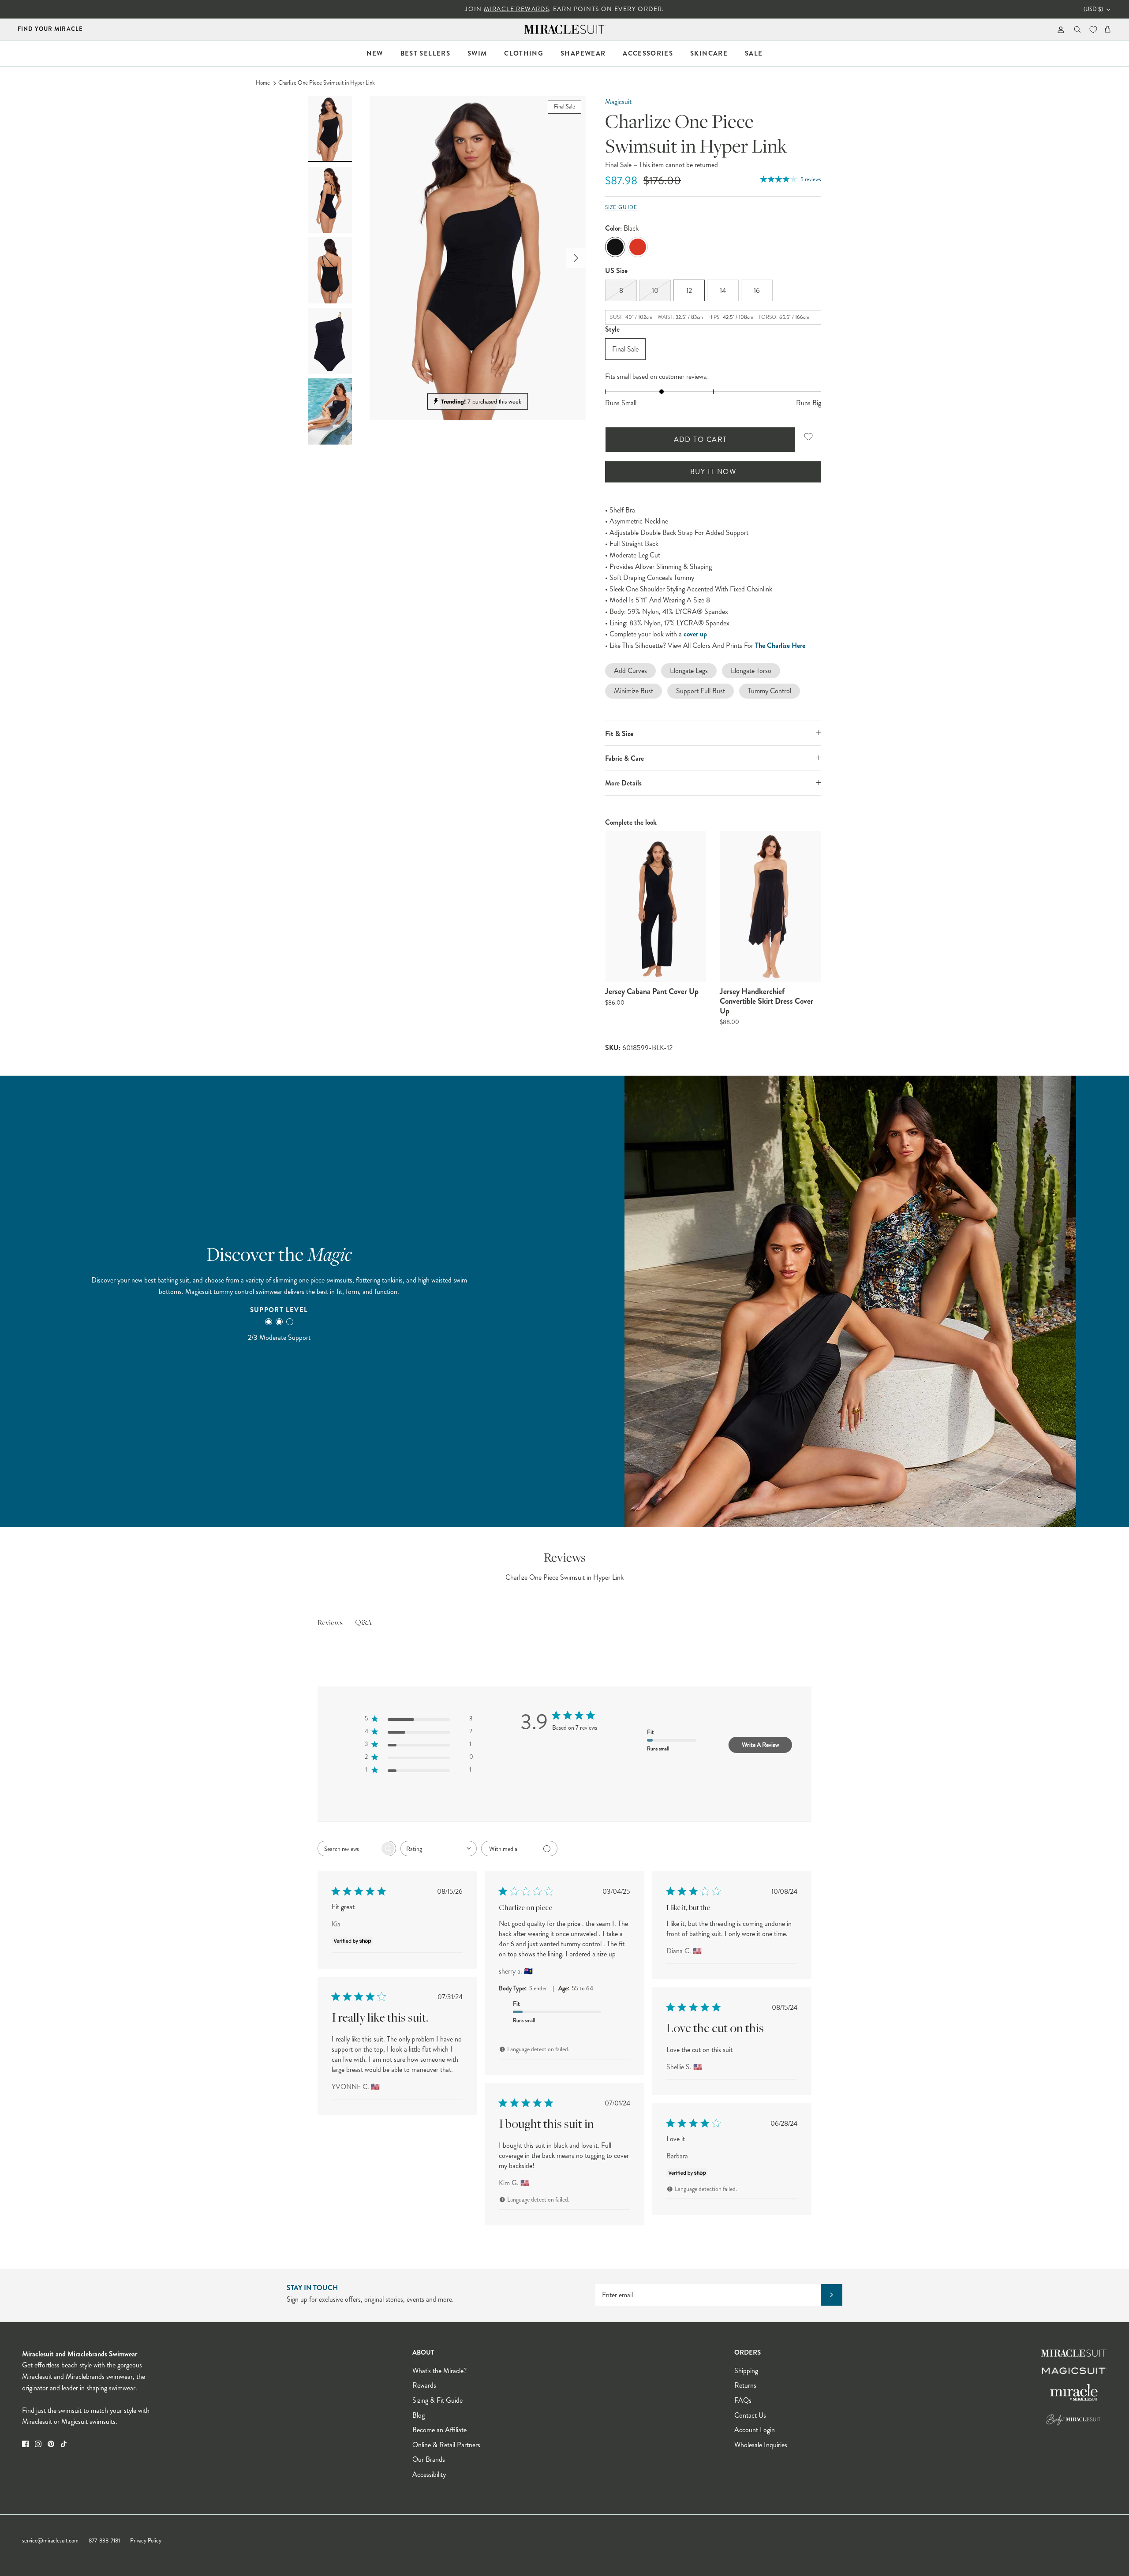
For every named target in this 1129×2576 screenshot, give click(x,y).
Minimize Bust (634, 691)
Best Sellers (425, 53)
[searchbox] (349, 1849)
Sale (754, 53)
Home (263, 83)
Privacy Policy (146, 2541)
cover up (695, 634)
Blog (419, 2415)
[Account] (1059, 29)
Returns (745, 2385)
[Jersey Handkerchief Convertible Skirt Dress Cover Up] (770, 907)
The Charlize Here (780, 645)
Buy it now (713, 472)
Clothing (524, 53)
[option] (478, 258)
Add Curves (630, 671)
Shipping (746, 2371)
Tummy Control (770, 691)
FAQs (743, 2400)
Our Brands (429, 2459)
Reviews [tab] (330, 1623)
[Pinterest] (51, 2444)
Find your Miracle (50, 29)
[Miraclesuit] (565, 29)
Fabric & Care (624, 758)
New (375, 53)
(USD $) (1093, 9)
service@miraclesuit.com (50, 2541)
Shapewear (583, 53)
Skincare (709, 53)
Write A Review (760, 1745)
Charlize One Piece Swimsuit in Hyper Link (327, 83)
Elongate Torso (751, 671)
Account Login (755, 2430)
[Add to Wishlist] (808, 437)
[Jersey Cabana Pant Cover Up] (656, 907)
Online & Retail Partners (446, 2445)
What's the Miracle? (439, 2371)
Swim (477, 53)
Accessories (648, 53)
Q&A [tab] (363, 1623)
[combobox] (439, 1849)
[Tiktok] (64, 2444)
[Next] (576, 258)
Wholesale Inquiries (761, 2445)
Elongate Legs (689, 671)
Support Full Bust (701, 691)
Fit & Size (619, 734)
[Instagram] (38, 2444)
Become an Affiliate (439, 2430)
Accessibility (429, 2474)
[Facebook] (25, 2444)
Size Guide (621, 208)
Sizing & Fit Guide (437, 2400)
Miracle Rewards (516, 9)
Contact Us (750, 2415)
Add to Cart (701, 439)
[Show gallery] (478, 258)
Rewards (424, 2385)
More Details (623, 783)
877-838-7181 (104, 2541)
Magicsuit (618, 102)
